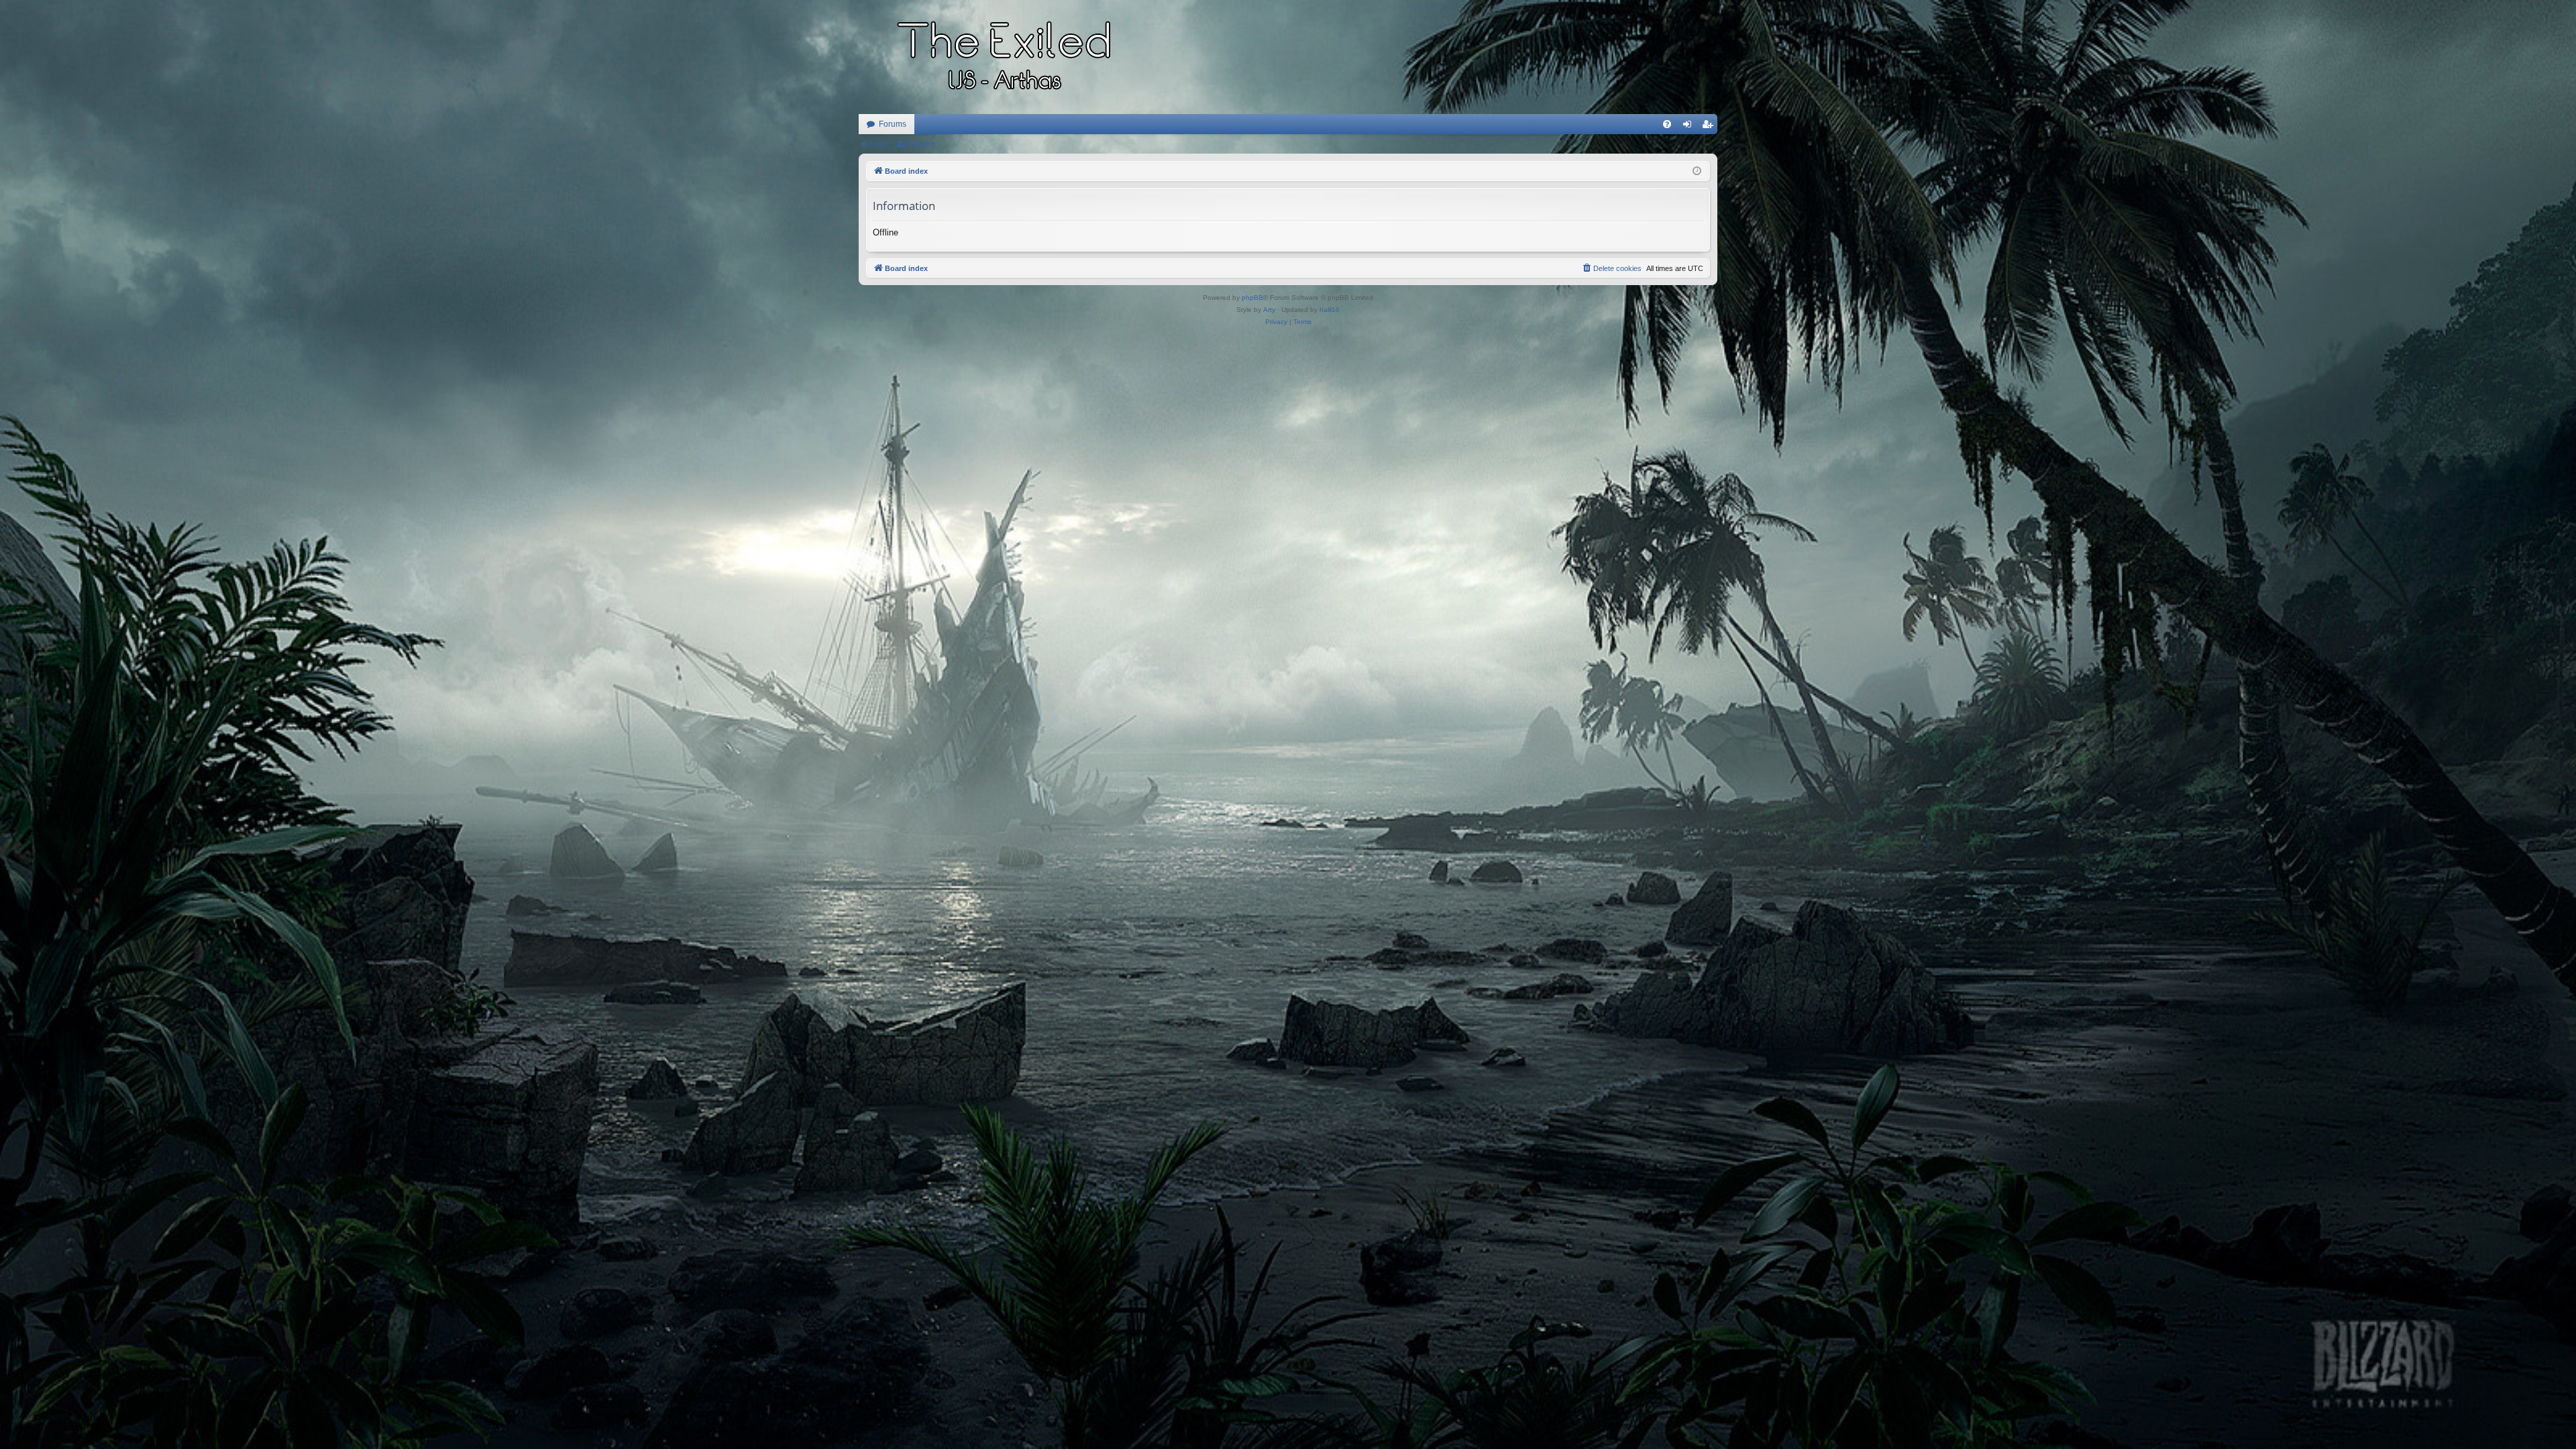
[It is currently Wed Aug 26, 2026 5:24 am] (1697, 171)
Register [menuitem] (1710, 127)
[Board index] (1006, 57)
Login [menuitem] (1690, 127)
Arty (1269, 310)
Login (879, 144)
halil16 (1330, 310)
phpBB (1252, 298)
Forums (893, 124)
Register (921, 144)
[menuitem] (1667, 124)
